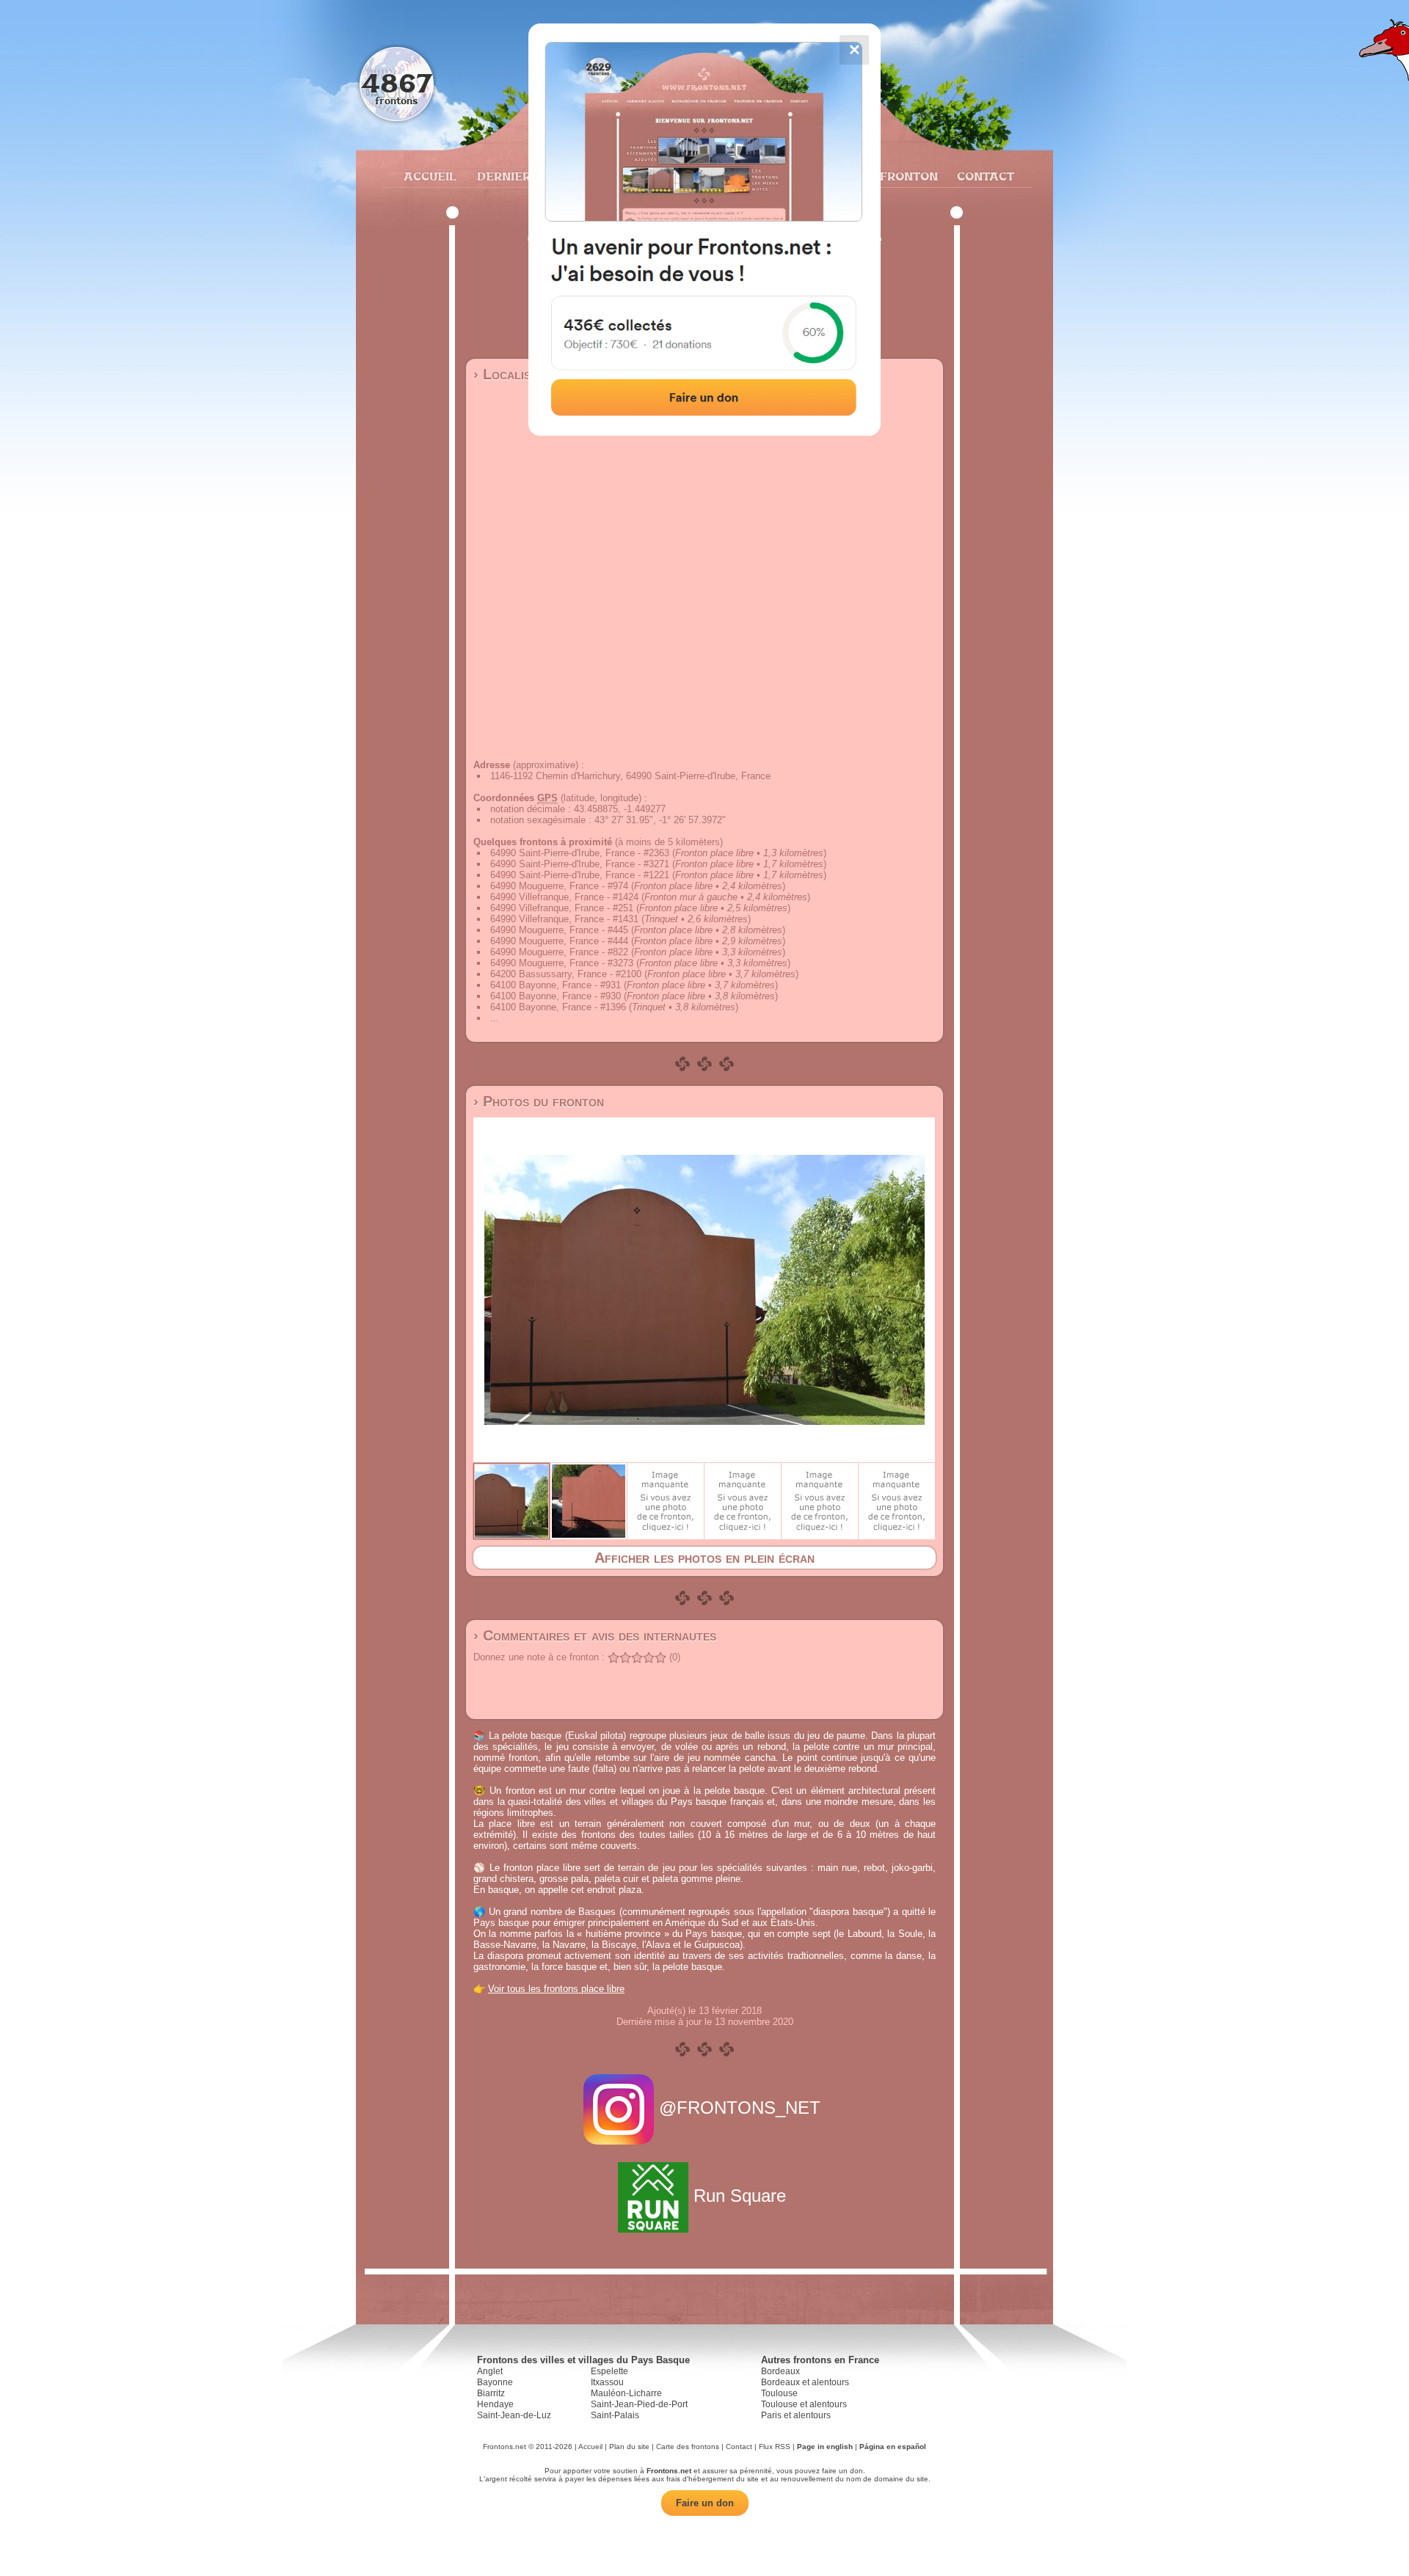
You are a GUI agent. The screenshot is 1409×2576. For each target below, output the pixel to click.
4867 (397, 83)
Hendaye (495, 2404)
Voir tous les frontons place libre (556, 1989)
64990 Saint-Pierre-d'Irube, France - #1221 (580, 875)
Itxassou (607, 2382)
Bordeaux (780, 2371)
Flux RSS (775, 2447)
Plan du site (629, 2447)
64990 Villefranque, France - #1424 (564, 897)
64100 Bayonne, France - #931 (556, 985)
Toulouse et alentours (804, 2404)
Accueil (429, 176)
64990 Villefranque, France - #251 (562, 908)
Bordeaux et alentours (805, 2382)
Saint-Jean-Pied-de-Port (639, 2404)
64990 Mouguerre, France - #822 (559, 952)
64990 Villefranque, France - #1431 (564, 919)
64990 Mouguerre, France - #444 (559, 941)
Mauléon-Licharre (626, 2393)
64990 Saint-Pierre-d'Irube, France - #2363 (580, 853)
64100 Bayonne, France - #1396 (558, 1007)
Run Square (740, 2196)
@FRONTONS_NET (740, 2108)
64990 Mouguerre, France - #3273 (562, 963)
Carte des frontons (688, 2447)
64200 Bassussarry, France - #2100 (566, 974)
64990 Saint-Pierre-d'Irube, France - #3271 (580, 864)
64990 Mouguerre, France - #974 (559, 886)
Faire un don (705, 2503)
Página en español (893, 2447)
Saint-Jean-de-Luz (514, 2415)
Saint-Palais (615, 2415)
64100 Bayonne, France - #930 (556, 996)
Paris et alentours (796, 2415)
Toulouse (779, 2393)
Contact (984, 176)
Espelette (609, 2371)
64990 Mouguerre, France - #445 (559, 930)
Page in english (825, 2447)
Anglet (490, 2371)
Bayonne (495, 2382)
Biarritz (491, 2393)
